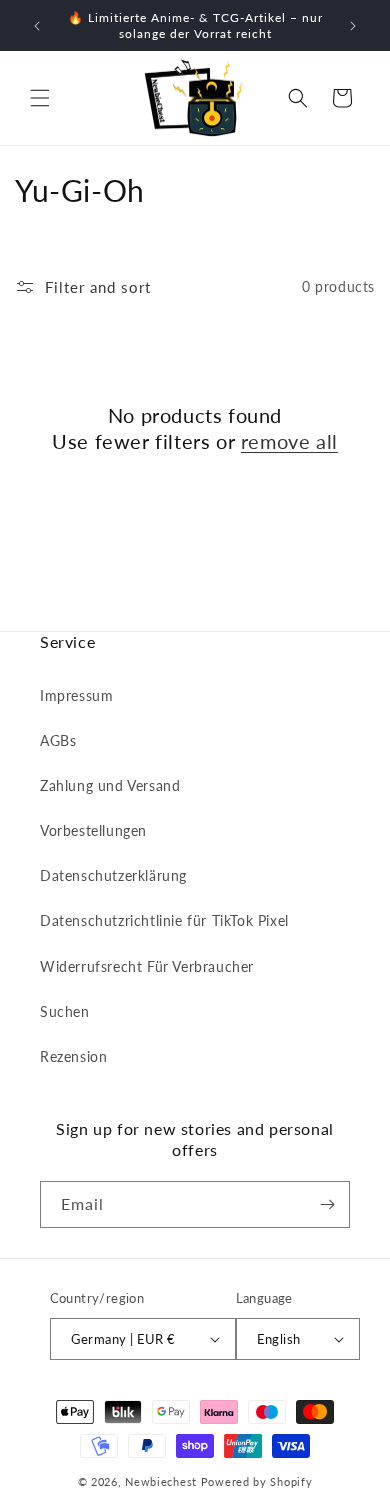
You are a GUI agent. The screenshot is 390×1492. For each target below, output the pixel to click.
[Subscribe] (327, 1204)
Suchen (65, 1011)
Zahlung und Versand (110, 785)
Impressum (76, 695)
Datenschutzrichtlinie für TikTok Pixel (164, 920)
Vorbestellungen (93, 830)
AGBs (58, 740)
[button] (40, 98)
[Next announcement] (353, 26)
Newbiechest (161, 1481)
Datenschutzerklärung (113, 875)
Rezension (73, 1056)
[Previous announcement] (37, 26)
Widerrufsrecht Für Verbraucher (147, 966)
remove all (289, 441)
